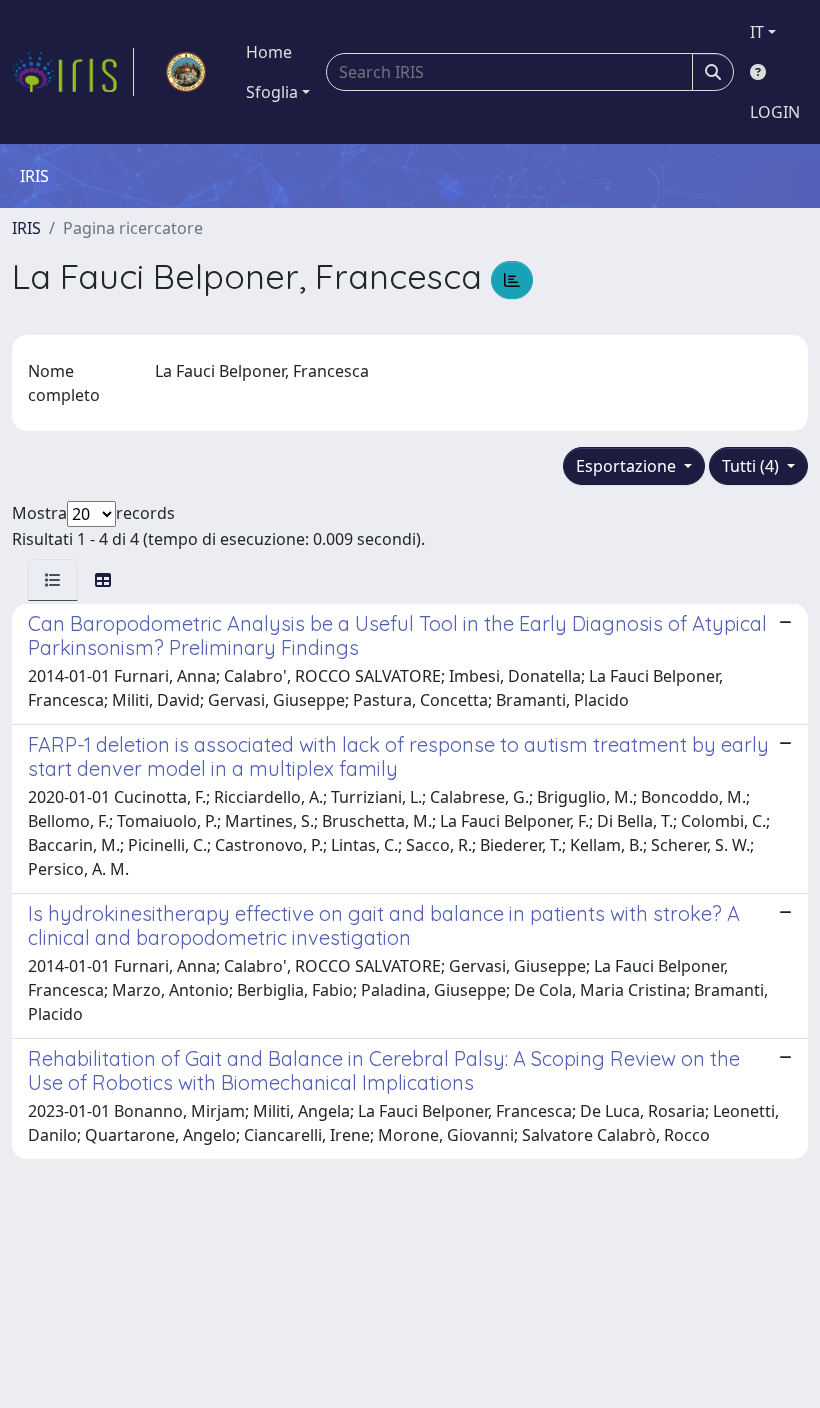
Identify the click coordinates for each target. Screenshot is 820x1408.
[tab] (53, 580)
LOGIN (775, 112)
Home (269, 52)
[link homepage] (73, 72)
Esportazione (628, 466)
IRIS (26, 228)
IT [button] (757, 32)
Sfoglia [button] (272, 92)
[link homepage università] (186, 72)
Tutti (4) (752, 466)
